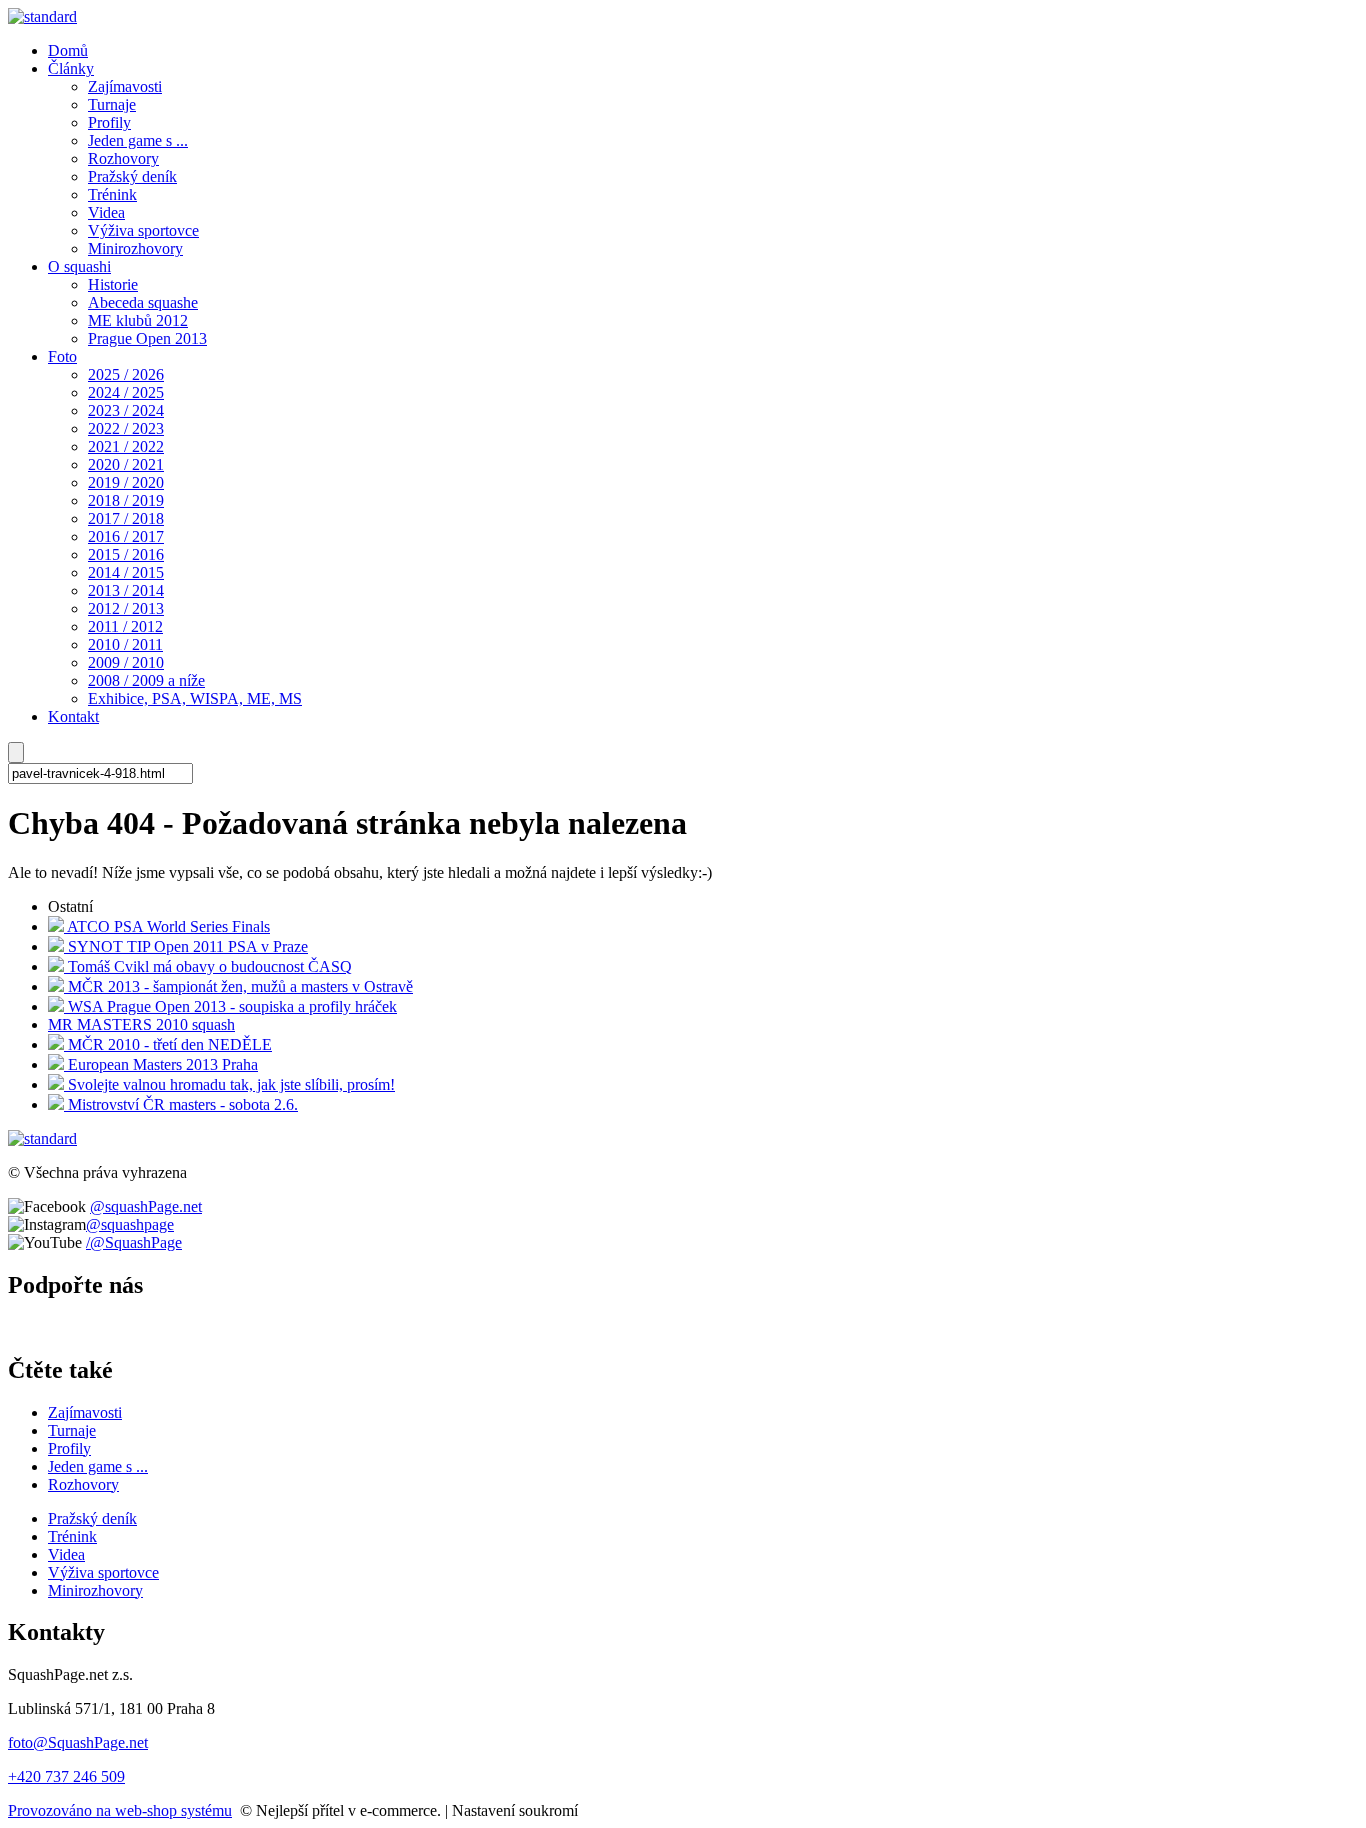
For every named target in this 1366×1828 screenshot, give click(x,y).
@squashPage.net (146, 1206)
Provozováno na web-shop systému (120, 1810)
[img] (42, 16)
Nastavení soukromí (515, 1810)
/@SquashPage (134, 1242)
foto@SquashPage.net (78, 1742)
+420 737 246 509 (66, 1776)
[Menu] (16, 752)
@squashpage (130, 1224)
